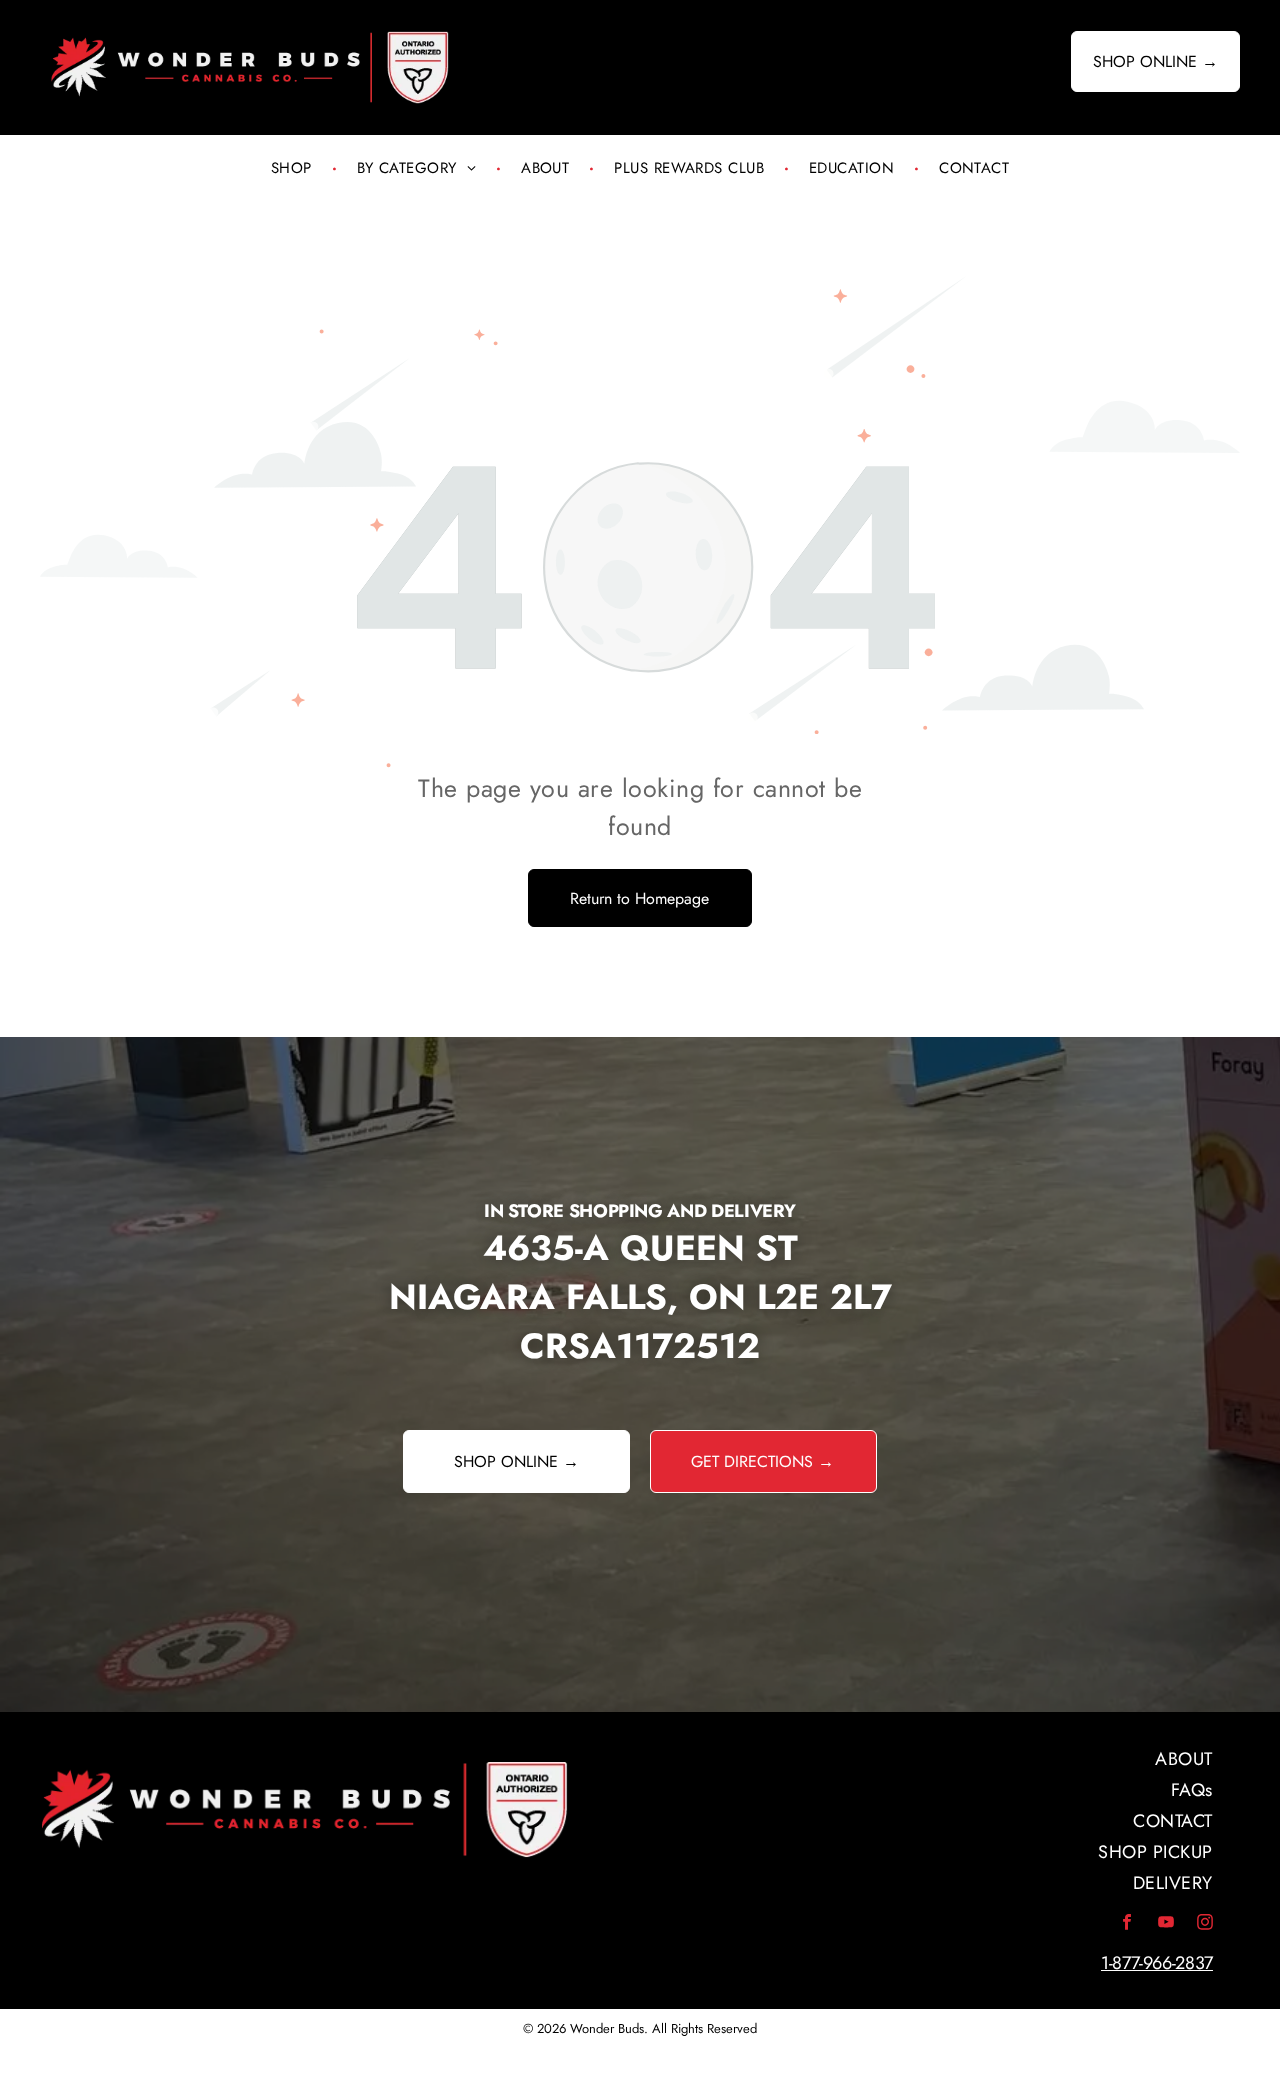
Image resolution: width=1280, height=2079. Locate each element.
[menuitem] (294, 168)
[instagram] (1205, 1925)
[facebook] (1127, 1925)
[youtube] (1166, 1925)
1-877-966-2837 (1157, 1963)
